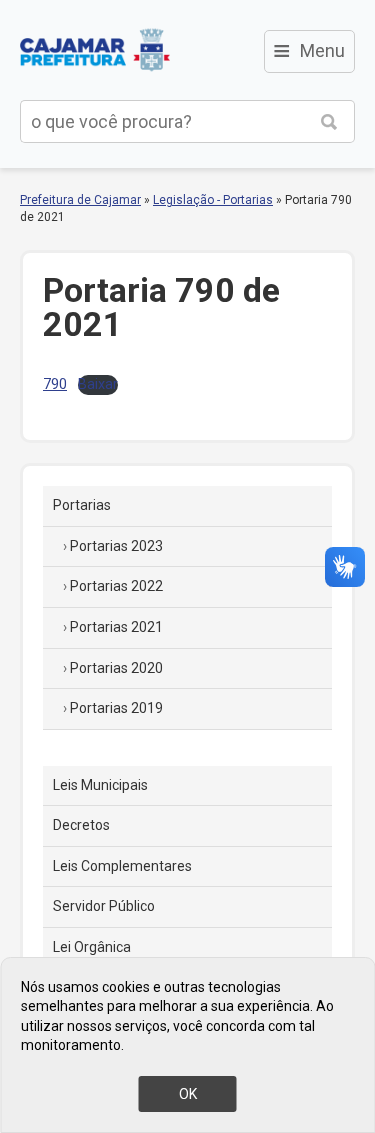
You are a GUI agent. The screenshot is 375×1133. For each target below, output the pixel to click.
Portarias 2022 (116, 586)
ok (188, 1094)
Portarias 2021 (116, 627)
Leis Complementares (122, 866)
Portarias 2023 (116, 546)
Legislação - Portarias (213, 200)
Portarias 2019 (116, 708)
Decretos (81, 825)
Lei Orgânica (92, 947)
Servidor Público (104, 906)
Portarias (82, 505)
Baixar (98, 384)
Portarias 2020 (116, 668)
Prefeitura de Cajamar (95, 50)
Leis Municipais (100, 785)
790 (55, 384)
